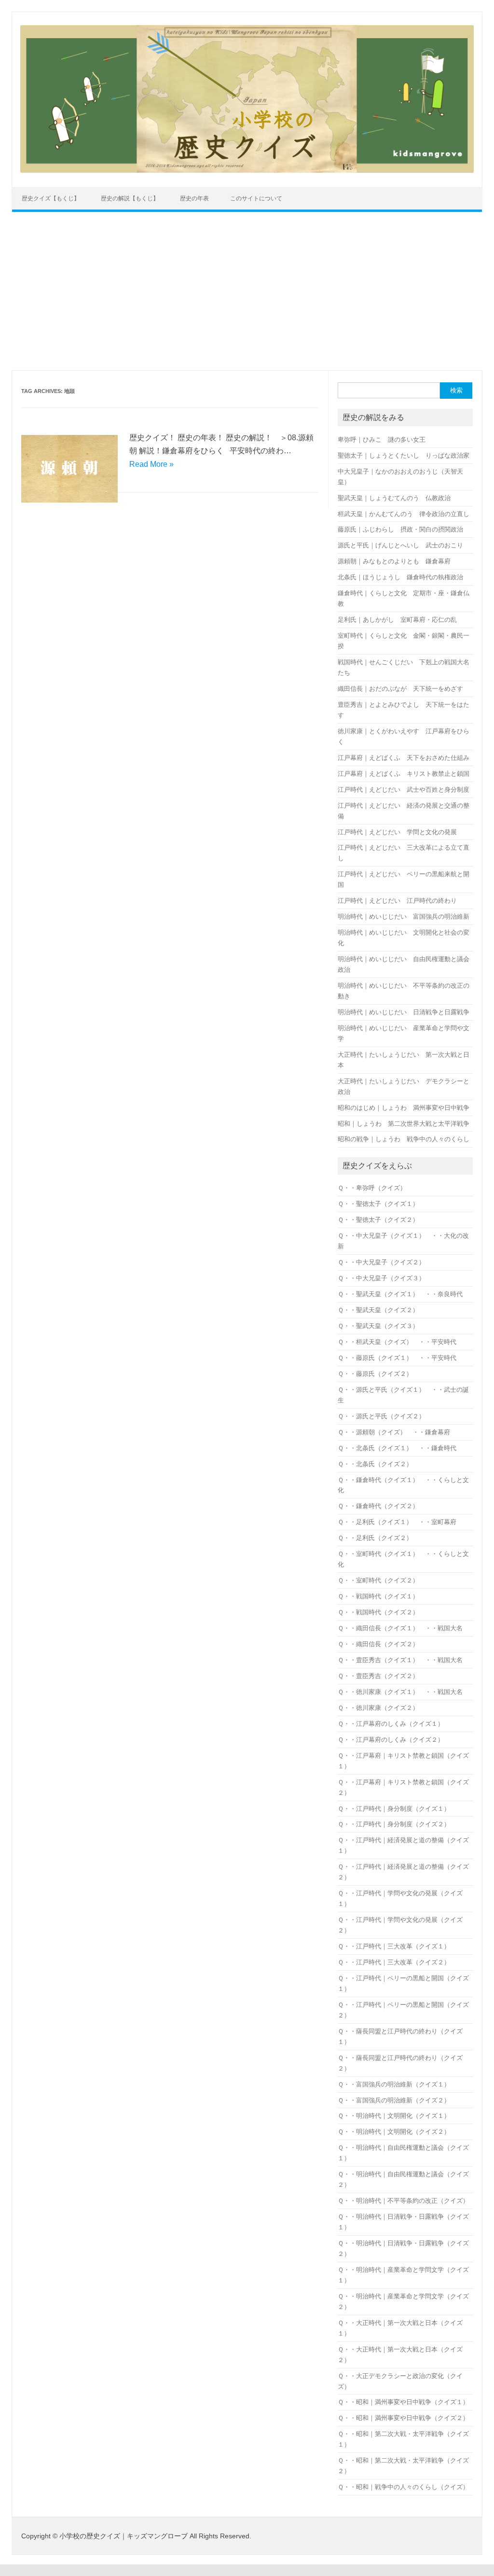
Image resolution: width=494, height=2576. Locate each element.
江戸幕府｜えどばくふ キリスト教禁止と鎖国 (404, 774)
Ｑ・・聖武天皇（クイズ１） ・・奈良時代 (400, 1294)
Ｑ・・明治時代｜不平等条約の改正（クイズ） (403, 2201)
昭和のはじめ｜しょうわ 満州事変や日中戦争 (404, 1108)
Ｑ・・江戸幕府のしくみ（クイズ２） (391, 1740)
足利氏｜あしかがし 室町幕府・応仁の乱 (397, 620)
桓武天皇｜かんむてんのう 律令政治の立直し (404, 514)
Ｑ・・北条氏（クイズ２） (375, 1464)
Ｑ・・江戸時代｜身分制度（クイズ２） (394, 1824)
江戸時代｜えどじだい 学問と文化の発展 (397, 832)
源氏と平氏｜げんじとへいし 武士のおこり (400, 545)
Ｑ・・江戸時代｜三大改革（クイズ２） (394, 1962)
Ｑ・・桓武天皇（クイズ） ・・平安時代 (397, 1342)
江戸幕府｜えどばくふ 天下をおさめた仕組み (404, 758)
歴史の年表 (194, 198)
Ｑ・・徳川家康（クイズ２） (378, 1708)
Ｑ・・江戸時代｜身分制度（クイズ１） (394, 1809)
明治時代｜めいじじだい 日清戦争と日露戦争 (404, 1012)
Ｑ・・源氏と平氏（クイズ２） (381, 1416)
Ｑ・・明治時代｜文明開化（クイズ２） (394, 2132)
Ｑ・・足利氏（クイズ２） (375, 1538)
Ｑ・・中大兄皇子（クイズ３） (381, 1278)
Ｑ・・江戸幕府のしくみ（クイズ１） (391, 1724)
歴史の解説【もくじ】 (130, 198)
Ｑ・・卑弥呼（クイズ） (375, 1188)
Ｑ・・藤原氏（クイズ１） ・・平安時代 (397, 1358)
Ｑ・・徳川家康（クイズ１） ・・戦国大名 (400, 1692)
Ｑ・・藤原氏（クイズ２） (375, 1374)
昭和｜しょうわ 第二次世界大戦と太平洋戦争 (404, 1124)
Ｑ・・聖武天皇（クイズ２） (378, 1310)
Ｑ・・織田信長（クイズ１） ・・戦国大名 (400, 1628)
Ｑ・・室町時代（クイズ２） (378, 1580)
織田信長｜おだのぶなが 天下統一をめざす (400, 689)
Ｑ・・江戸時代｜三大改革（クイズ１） (394, 1946)
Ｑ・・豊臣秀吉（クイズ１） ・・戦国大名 (400, 1660)
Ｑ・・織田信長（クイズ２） (378, 1644)
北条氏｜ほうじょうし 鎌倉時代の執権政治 (400, 577)
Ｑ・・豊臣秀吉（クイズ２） (378, 1676)
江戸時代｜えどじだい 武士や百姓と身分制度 (404, 790)
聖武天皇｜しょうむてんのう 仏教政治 (394, 498)
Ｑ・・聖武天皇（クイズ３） (378, 1326)
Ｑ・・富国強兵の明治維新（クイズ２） (394, 2100)
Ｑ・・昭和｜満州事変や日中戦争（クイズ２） (403, 2418)
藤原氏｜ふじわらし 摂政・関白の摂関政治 (400, 529)
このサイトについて (256, 198)
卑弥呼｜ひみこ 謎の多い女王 (382, 440)
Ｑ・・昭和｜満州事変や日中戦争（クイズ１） (403, 2402)
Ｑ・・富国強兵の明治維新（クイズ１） (394, 2084)
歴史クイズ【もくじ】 (51, 198)
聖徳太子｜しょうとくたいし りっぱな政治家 (404, 455)
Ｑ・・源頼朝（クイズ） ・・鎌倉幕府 (394, 1432)
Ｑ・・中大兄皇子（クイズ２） (381, 1262)
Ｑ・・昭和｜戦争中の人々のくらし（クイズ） (403, 2487)
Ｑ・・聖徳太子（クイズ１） (378, 1204)
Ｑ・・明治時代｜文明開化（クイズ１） (394, 2116)
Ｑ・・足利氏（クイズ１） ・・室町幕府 (397, 1522)
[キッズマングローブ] (247, 170)
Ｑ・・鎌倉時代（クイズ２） (378, 1506)
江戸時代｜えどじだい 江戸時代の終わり (397, 901)
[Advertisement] (247, 291)
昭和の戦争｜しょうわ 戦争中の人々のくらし (404, 1139)
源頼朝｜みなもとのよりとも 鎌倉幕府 (394, 561)
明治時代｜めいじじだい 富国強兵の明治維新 (404, 917)
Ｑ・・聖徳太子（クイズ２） (378, 1220)
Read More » (151, 464)
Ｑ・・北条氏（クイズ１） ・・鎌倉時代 (397, 1448)
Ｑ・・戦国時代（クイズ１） (378, 1596)
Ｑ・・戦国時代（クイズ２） (378, 1612)
